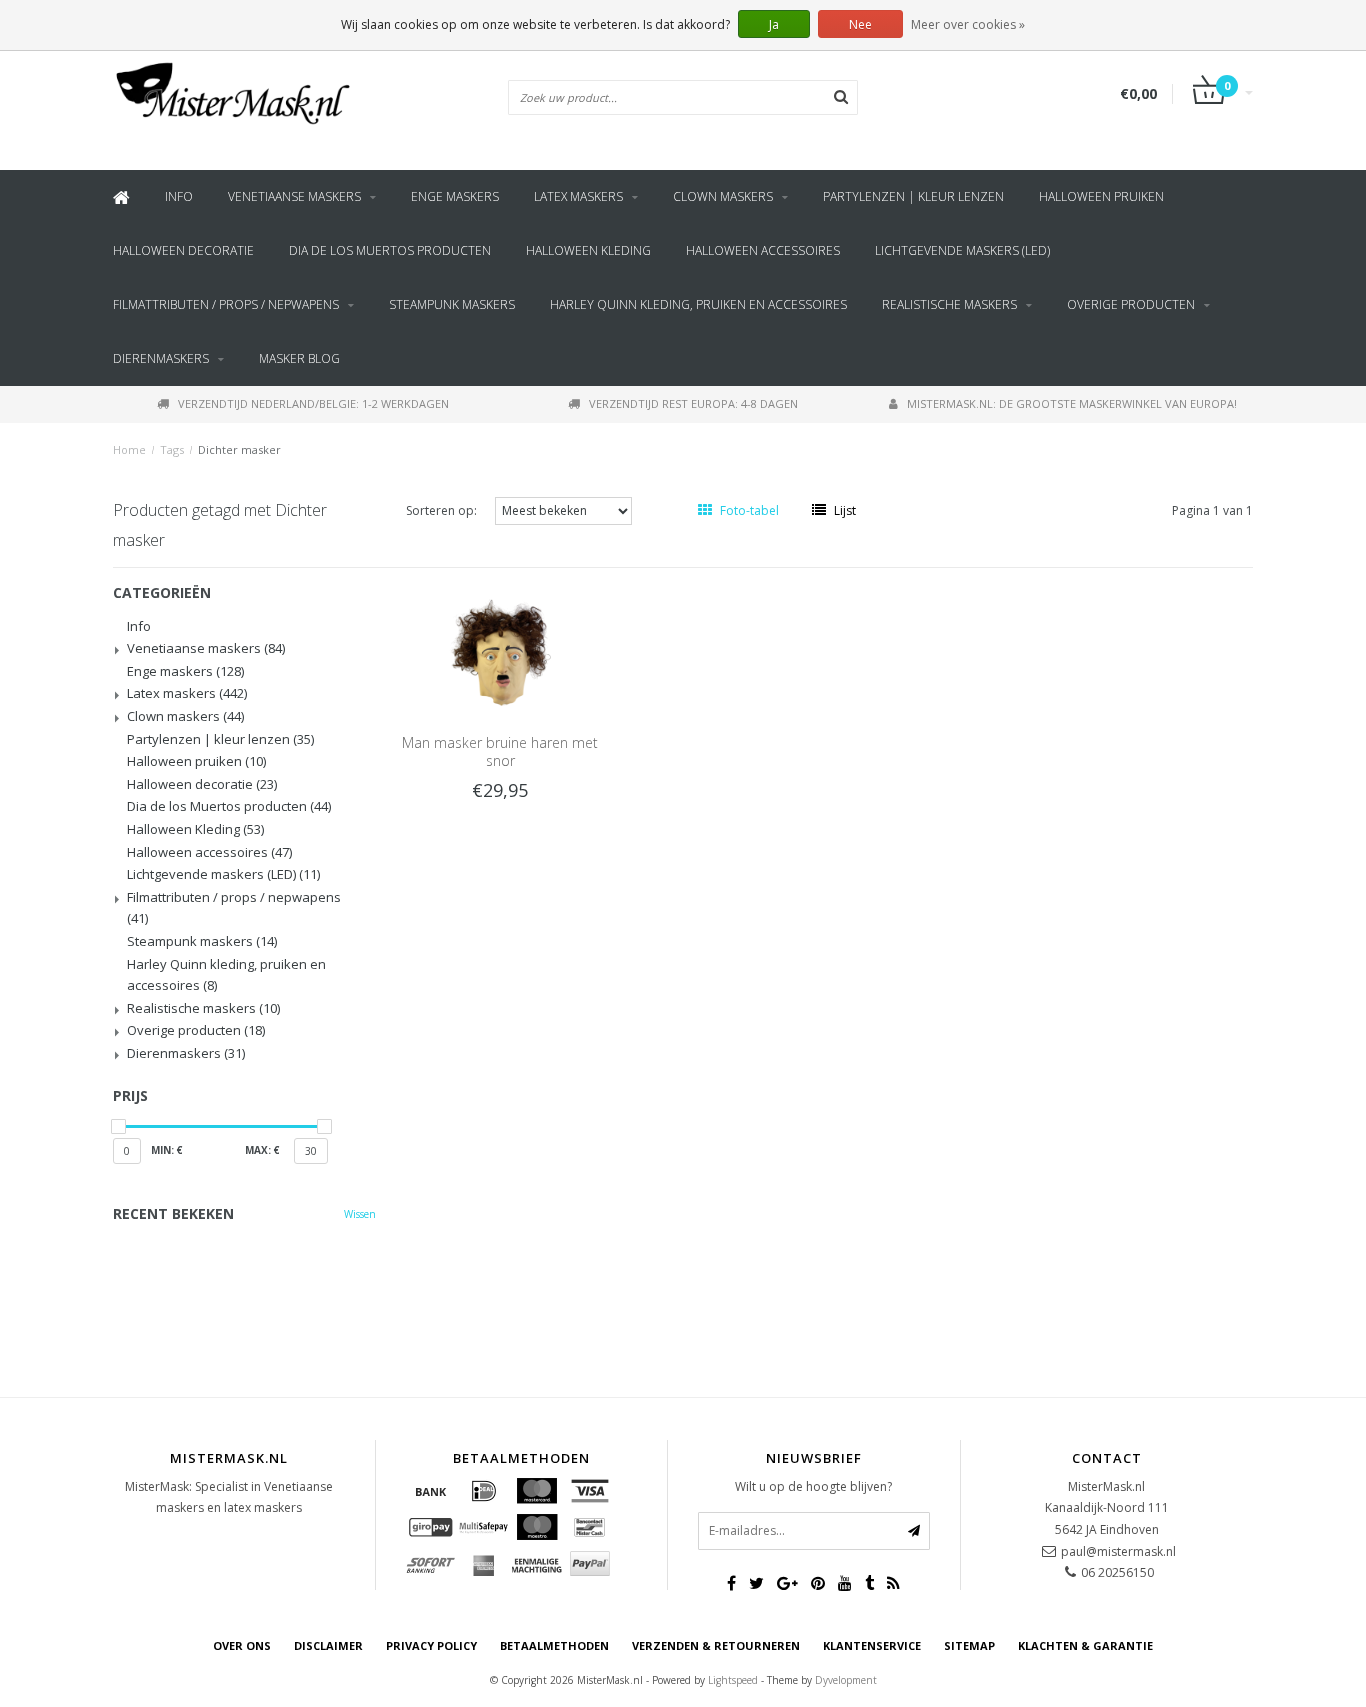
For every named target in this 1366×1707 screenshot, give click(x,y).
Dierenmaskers (161, 358)
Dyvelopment (846, 1680)
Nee (860, 24)
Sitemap (969, 1645)
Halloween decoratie (183, 250)
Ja (774, 24)
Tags (172, 449)
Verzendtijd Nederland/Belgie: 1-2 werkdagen (313, 403)
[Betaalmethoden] (431, 1491)
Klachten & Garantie (1085, 1645)
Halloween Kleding (588, 250)
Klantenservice (872, 1645)
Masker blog (299, 358)
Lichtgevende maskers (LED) (962, 250)
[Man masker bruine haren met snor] (500, 650)
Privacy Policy (431, 1645)
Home (129, 449)
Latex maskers (578, 196)
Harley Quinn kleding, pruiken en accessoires (698, 304)
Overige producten (1131, 304)
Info (179, 196)
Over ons (242, 1645)
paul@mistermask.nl (1118, 1551)
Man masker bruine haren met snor (500, 751)
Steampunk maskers (452, 304)
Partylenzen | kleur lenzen (913, 196)
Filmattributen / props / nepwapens (226, 304)
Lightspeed (733, 1680)
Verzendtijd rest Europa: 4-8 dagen (693, 403)
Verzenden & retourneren (716, 1645)
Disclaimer (328, 1645)
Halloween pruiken (1101, 196)
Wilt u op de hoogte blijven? (813, 1486)
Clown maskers (723, 196)
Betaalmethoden (554, 1645)
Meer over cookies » (968, 24)
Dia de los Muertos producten (390, 250)
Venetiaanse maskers (294, 196)
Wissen (360, 1214)
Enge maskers (455, 196)
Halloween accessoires (763, 250)
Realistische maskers (949, 304)
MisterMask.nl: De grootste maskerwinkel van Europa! (1072, 403)
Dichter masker (239, 449)
